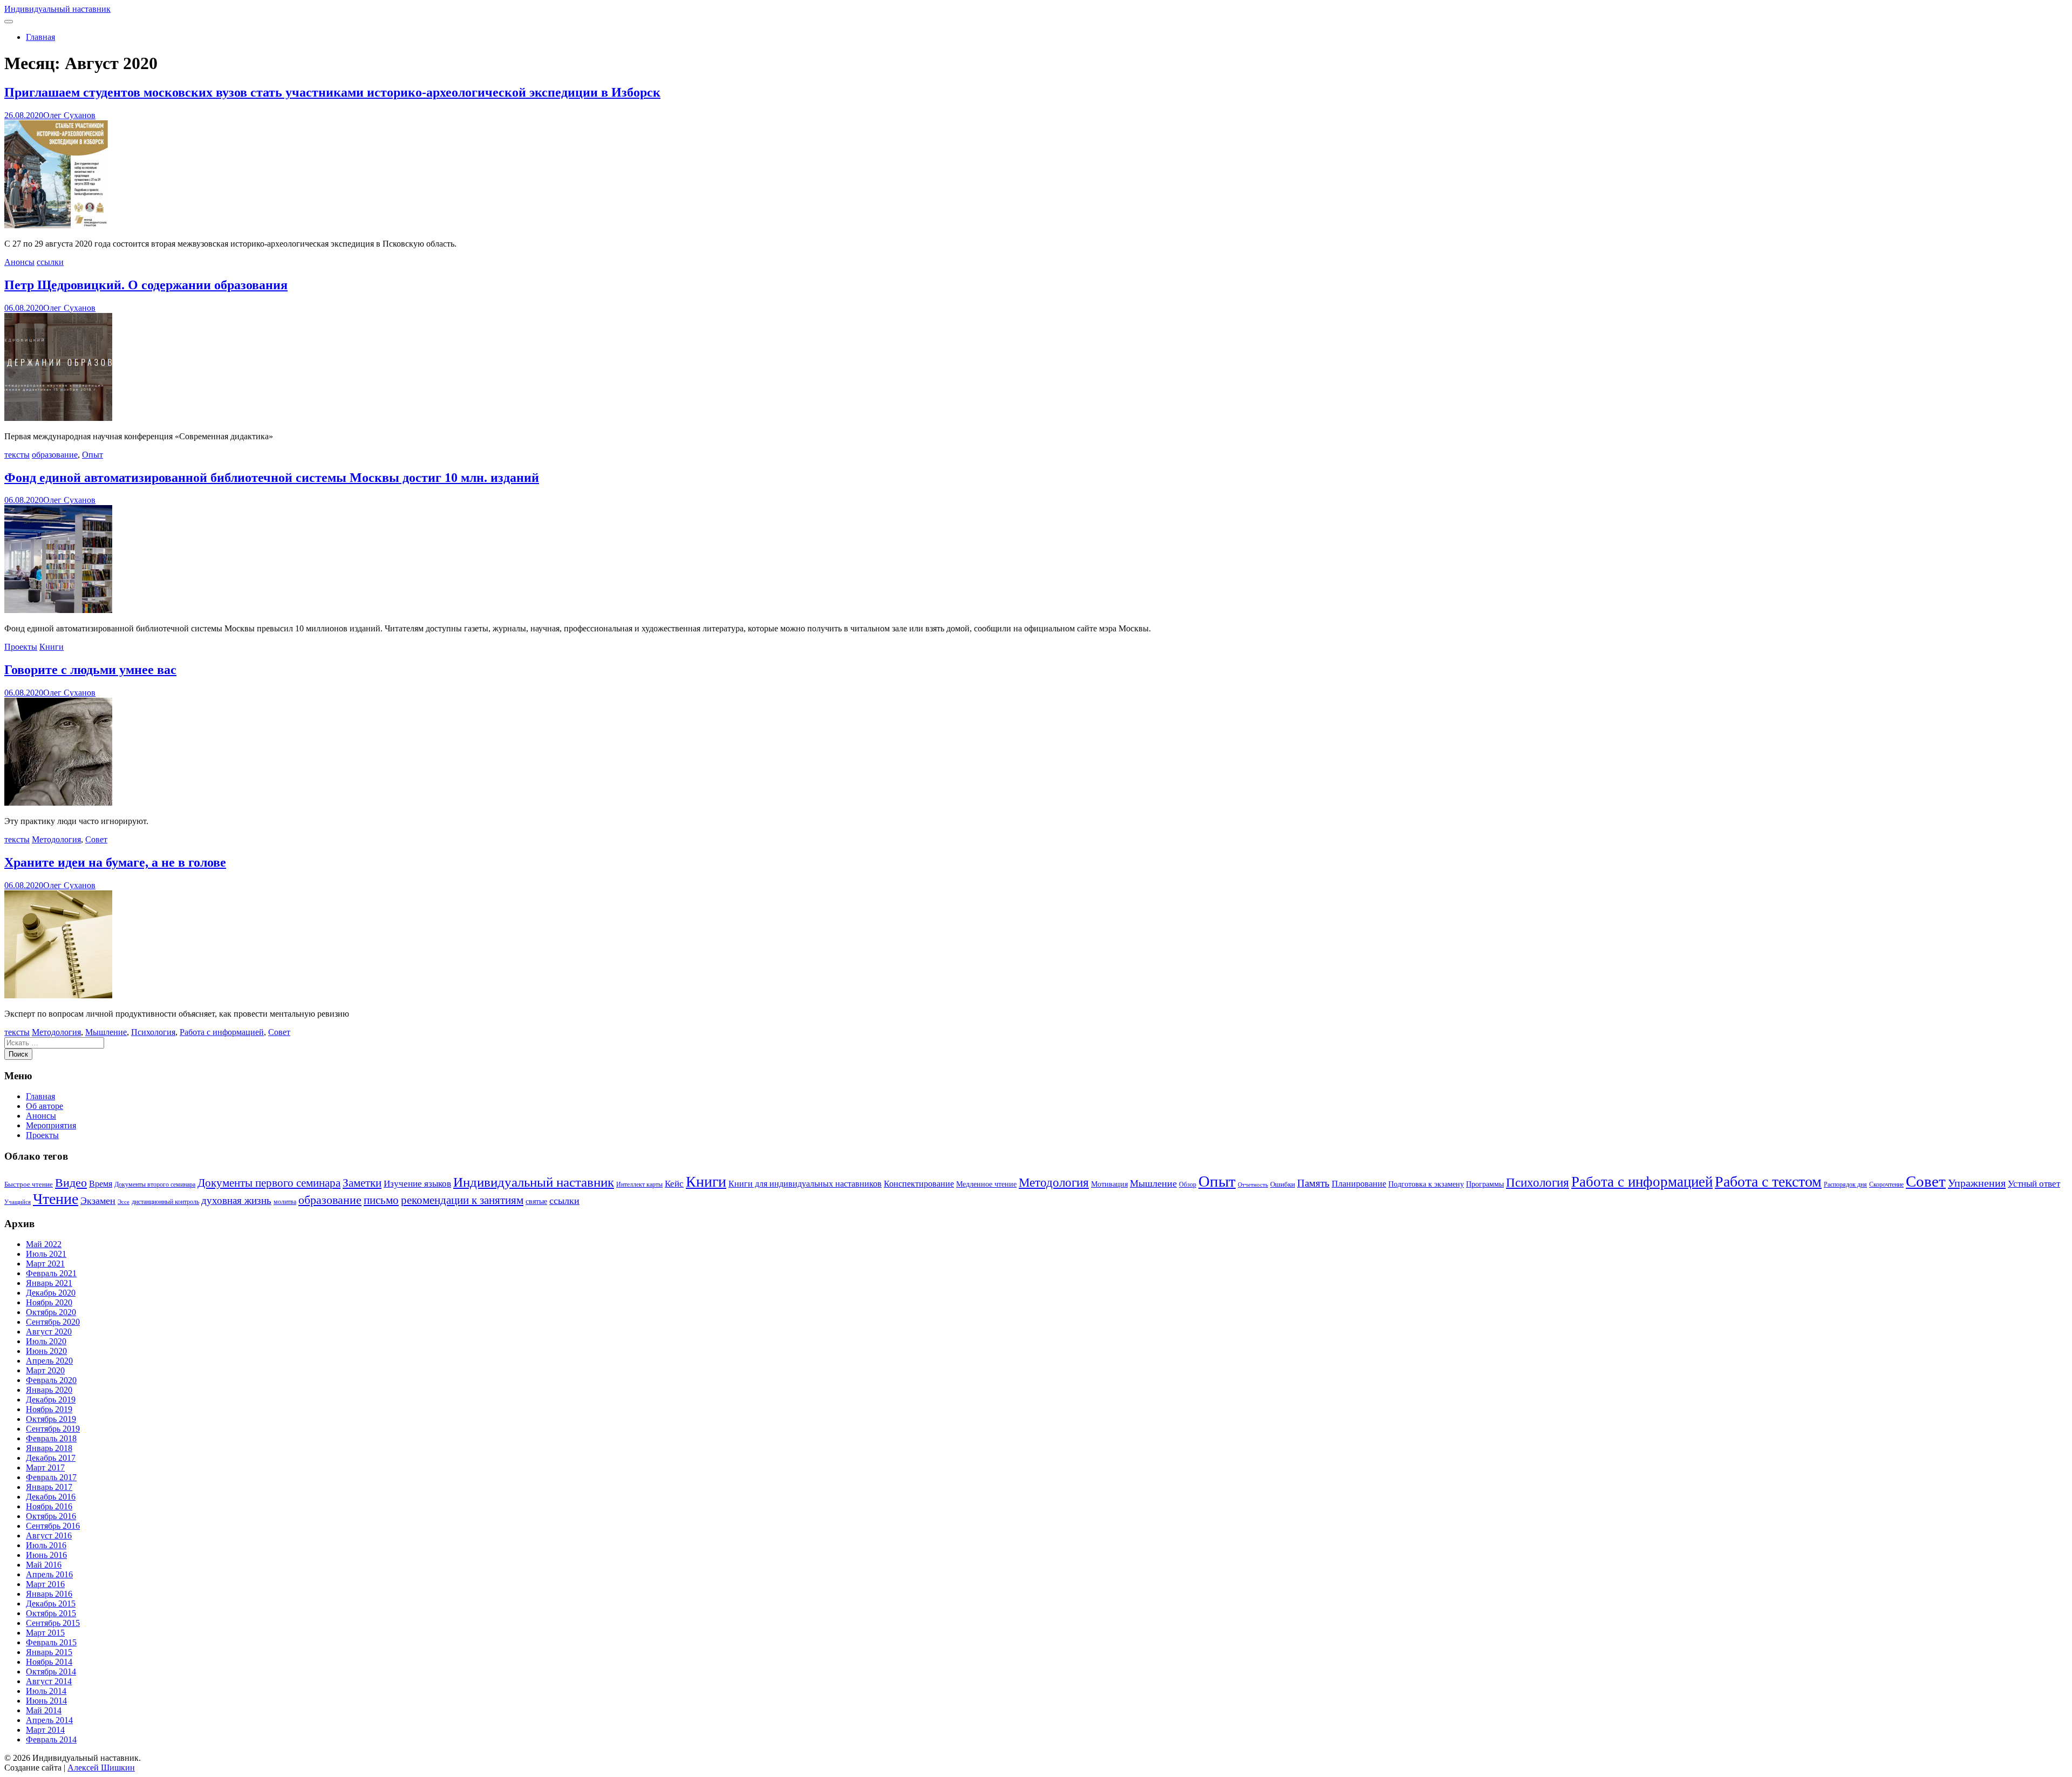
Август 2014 (49, 1681)
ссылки (50, 262)
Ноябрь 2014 (49, 1662)
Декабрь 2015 (51, 1604)
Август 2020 (49, 1332)
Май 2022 (44, 1244)
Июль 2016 (46, 1545)
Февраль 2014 (51, 1739)
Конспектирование (919, 1184)
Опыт (93, 455)
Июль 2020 (46, 1341)
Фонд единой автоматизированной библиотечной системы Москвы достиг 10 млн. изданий (272, 478)
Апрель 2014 (49, 1720)
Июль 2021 (46, 1254)
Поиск (18, 1054)
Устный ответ (2034, 1183)
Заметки (362, 1183)
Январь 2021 (49, 1283)
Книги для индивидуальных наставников (805, 1184)
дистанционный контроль (165, 1202)
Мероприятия (51, 1125)
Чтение (56, 1199)
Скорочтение (1886, 1184)
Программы (1485, 1184)
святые (536, 1201)
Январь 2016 (49, 1594)
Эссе (124, 1202)
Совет (96, 839)
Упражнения (1977, 1183)
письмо (381, 1200)
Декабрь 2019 (51, 1400)
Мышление (106, 1032)
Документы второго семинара (155, 1184)
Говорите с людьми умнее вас (90, 670)
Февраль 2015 (51, 1642)
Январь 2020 (49, 1390)
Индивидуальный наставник (57, 9)
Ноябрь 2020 (49, 1302)
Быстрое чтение (29, 1184)
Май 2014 (44, 1710)
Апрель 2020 (49, 1361)
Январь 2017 (49, 1487)
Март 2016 (45, 1584)
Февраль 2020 (51, 1380)
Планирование (1359, 1184)
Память (1313, 1183)
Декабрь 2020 (51, 1293)
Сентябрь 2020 (53, 1322)
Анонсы (19, 262)
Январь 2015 (49, 1652)
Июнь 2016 (46, 1555)
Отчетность (1253, 1185)
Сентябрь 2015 (53, 1623)
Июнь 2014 (46, 1701)
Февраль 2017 (51, 1477)
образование (55, 455)
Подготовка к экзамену (1426, 1184)
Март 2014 (45, 1730)
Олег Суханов (69, 115)
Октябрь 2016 (51, 1516)
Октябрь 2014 (51, 1672)
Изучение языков (417, 1184)
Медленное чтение (986, 1184)
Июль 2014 (46, 1691)
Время (101, 1184)
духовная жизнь (236, 1200)
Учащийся (18, 1202)
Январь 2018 (49, 1448)
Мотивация (1109, 1184)
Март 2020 (45, 1370)
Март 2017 (45, 1468)
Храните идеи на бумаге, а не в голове (115, 862)
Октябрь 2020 (51, 1312)
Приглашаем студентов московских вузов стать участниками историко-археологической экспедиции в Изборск (332, 92)
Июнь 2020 (46, 1351)
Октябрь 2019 (51, 1419)
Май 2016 (44, 1565)
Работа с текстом (1768, 1182)
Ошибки (1283, 1184)
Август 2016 (49, 1536)
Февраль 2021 (51, 1273)
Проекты (21, 647)
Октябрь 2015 (51, 1613)
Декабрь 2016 (51, 1497)
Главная (40, 37)
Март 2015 (45, 1633)
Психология (153, 1032)
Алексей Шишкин (101, 1768)
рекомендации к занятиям (462, 1200)
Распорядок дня (1845, 1184)
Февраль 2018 (51, 1438)
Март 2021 (45, 1264)
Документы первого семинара (269, 1183)
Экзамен (98, 1201)
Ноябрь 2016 (49, 1506)
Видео (71, 1183)
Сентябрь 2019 (53, 1429)
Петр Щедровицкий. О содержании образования (146, 285)
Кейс (674, 1184)
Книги (52, 647)
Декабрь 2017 (51, 1458)
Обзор (1188, 1184)
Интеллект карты (639, 1184)
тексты (17, 455)
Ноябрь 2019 (49, 1409)
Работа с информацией (222, 1032)
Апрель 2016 (49, 1574)
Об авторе (45, 1106)
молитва (285, 1202)
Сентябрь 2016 (53, 1526)
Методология (56, 839)
